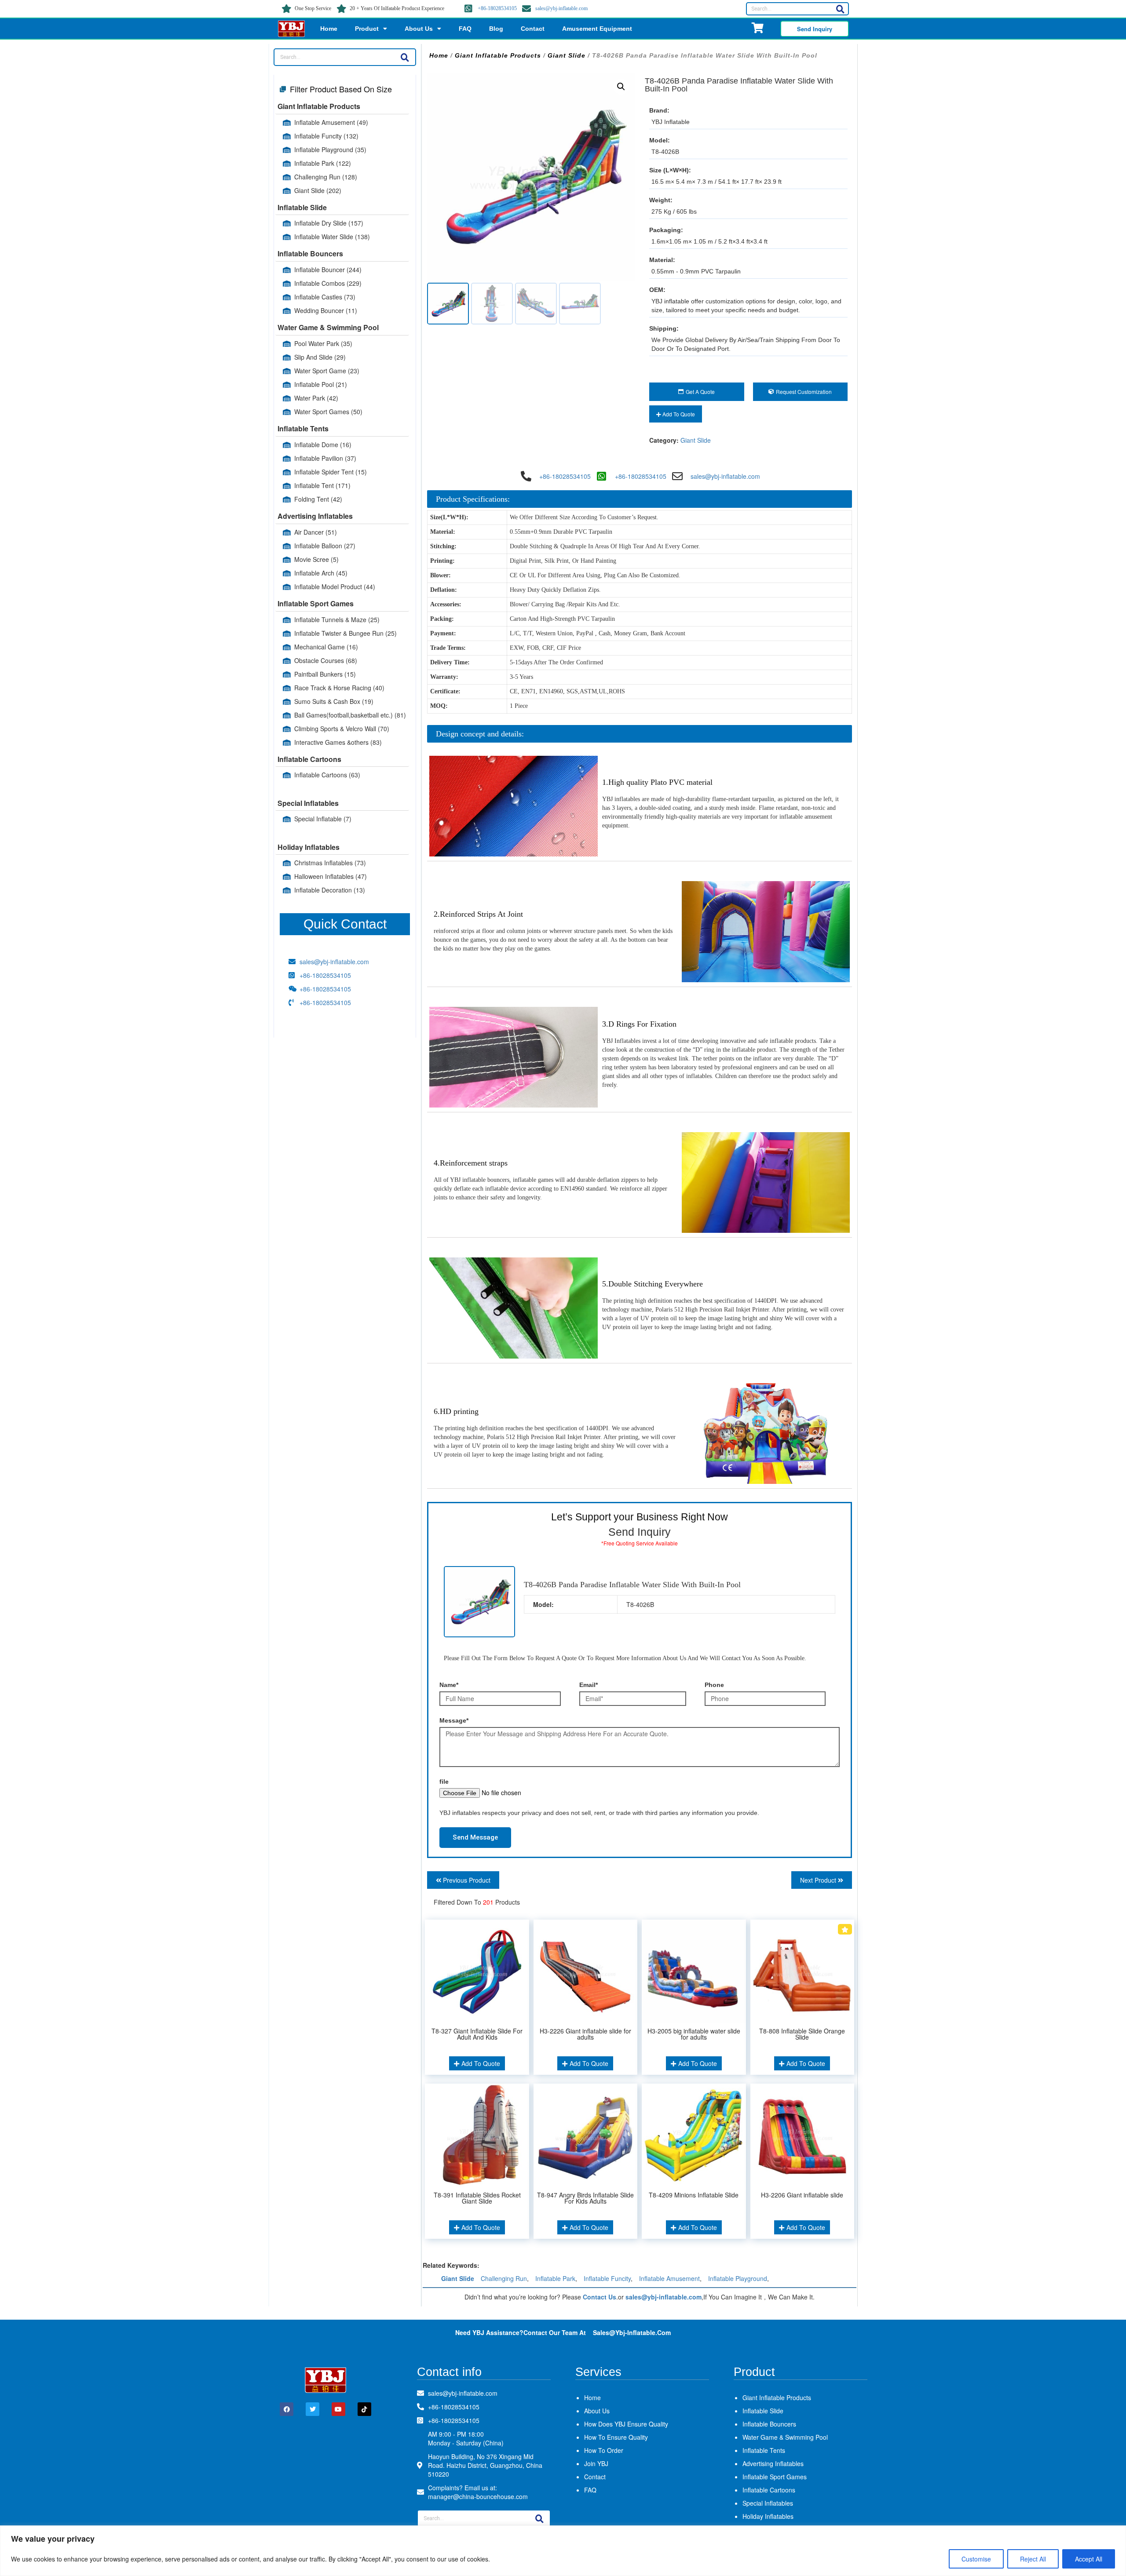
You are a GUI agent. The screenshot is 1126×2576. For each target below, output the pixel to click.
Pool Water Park (323, 343)
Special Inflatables (308, 803)
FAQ (465, 29)
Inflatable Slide (302, 207)
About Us (419, 29)
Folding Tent (318, 499)
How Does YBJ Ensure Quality (626, 2424)
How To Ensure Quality (616, 2437)
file (444, 1782)
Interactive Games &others (338, 742)
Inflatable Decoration (330, 890)
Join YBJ (596, 2463)
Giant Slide (318, 190)
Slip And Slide (320, 357)
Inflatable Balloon (325, 546)
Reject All (1033, 2559)
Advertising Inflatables (315, 516)
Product (367, 29)
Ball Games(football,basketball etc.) (350, 715)
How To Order (604, 2450)
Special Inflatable (323, 819)
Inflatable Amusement (331, 122)
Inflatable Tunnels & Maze (337, 619)
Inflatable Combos (328, 283)
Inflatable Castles (325, 297)
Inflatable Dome (323, 445)
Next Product (819, 1880)
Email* (589, 1685)
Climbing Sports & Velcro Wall (342, 729)
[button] (621, 87)
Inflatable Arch (321, 573)
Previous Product (466, 1880)
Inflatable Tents (303, 428)
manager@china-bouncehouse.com (478, 2496)
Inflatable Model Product (335, 587)
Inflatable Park (323, 163)
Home (329, 29)
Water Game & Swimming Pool (328, 327)
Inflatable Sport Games (316, 603)
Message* (454, 1720)
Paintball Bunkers (325, 674)
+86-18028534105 (497, 8)
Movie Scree (316, 559)
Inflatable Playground (330, 149)
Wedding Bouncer (326, 310)
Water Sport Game (327, 371)
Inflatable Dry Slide (329, 223)
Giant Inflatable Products (319, 106)
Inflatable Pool (321, 384)
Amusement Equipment (597, 29)
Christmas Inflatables (330, 863)
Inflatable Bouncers (310, 253)
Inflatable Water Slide (332, 237)
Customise (976, 2559)
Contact (533, 29)
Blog (496, 29)
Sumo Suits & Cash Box (334, 701)
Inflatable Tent (322, 485)
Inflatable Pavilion (325, 458)
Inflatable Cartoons (309, 759)
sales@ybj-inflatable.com (561, 8)
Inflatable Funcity (326, 136)
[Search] (840, 9)
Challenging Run (326, 177)
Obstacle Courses (326, 660)
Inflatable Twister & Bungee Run (345, 633)
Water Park (316, 398)
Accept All (1089, 2559)
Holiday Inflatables (309, 847)
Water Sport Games (328, 412)
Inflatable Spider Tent (331, 472)
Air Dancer (316, 532)
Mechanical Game (326, 647)
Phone (714, 1685)
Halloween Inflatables (331, 876)
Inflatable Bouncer (328, 270)
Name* (449, 1685)
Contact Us (600, 2297)
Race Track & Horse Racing (339, 688)
